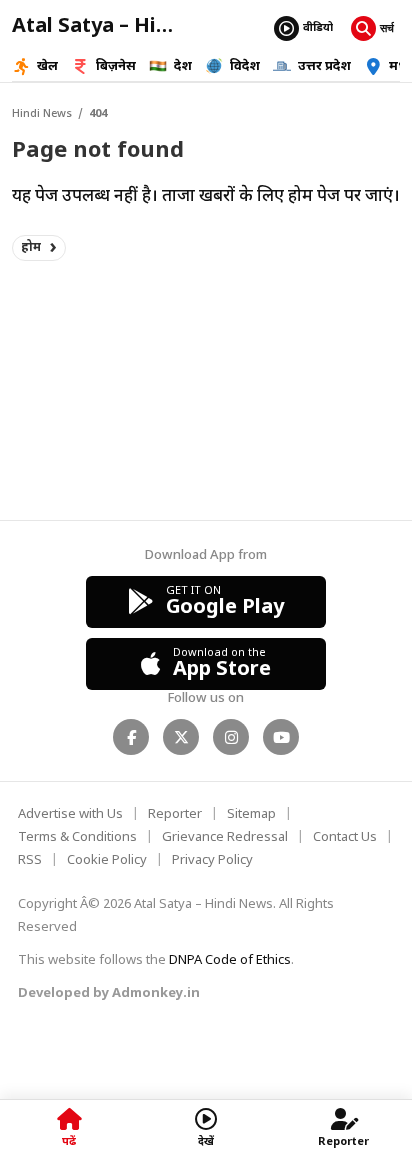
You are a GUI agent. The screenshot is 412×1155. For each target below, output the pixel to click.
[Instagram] (231, 737)
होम (31, 248)
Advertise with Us (70, 814)
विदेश (245, 66)
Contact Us (345, 837)
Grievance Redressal (225, 837)
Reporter (175, 814)
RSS (30, 860)
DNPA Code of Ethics (230, 960)
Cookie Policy (107, 860)
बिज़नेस (116, 66)
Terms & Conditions (77, 837)
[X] (181, 737)
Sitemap (251, 814)
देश (183, 66)
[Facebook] (131, 737)
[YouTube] (281, 737)
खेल (47, 66)
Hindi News (42, 114)
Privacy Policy (212, 860)
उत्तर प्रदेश (324, 66)
